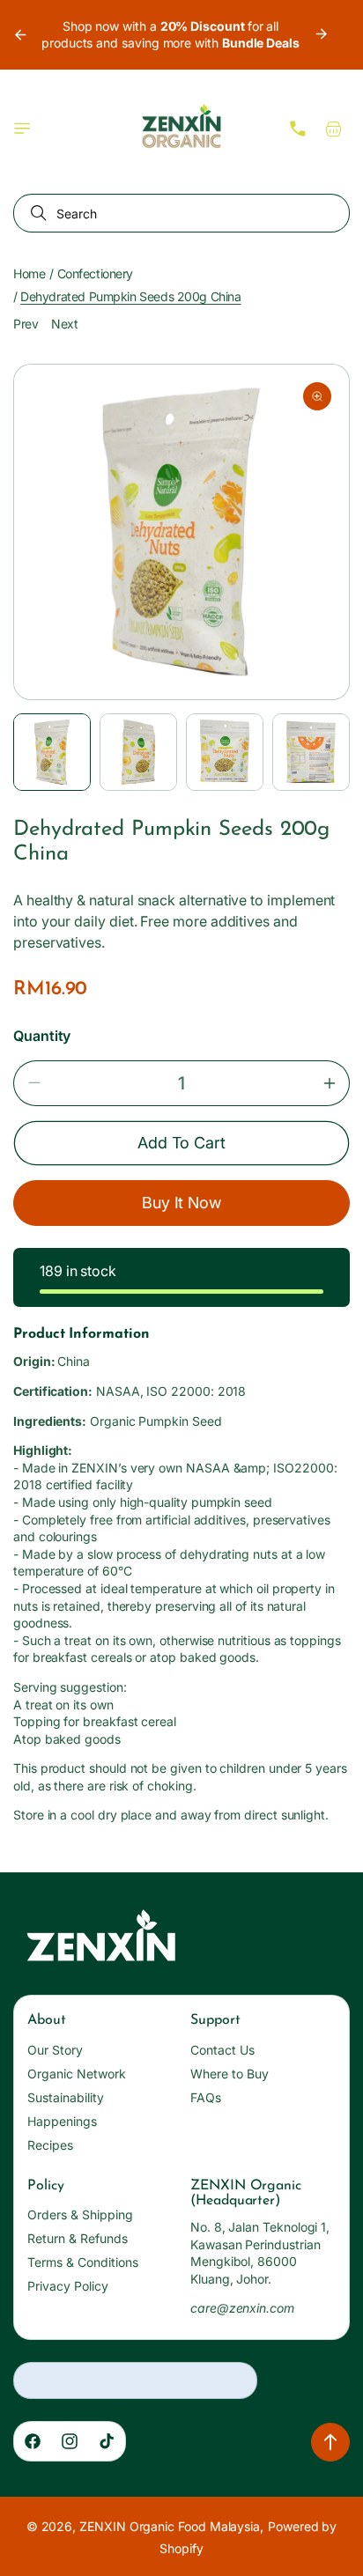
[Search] (35, 213)
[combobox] (181, 213)
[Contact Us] (298, 129)
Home (29, 273)
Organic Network (77, 2074)
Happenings (62, 2121)
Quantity (42, 1036)
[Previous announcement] (19, 34)
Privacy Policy (68, 2286)
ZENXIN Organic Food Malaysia (170, 2526)
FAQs (206, 2097)
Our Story (55, 2050)
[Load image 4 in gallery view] (311, 752)
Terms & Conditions (83, 2262)
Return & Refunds (78, 2238)
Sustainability (66, 2097)
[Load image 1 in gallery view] (52, 752)
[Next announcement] (322, 34)
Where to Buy (230, 2074)
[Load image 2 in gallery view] (138, 752)
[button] (22, 129)
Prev (26, 324)
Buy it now (182, 1203)
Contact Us (222, 2050)
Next (64, 324)
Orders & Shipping (80, 2214)
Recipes (50, 2145)
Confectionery (96, 273)
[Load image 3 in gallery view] (225, 752)
